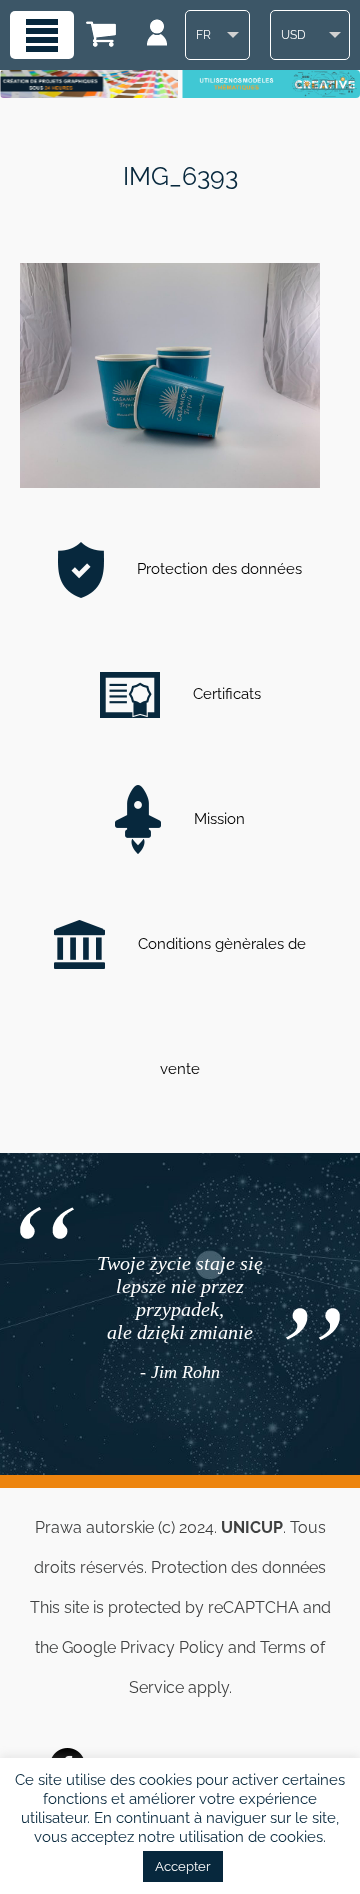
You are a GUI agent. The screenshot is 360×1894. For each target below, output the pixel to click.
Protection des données (217, 569)
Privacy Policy (172, 1647)
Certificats (225, 694)
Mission (217, 819)
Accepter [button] (183, 1866)
